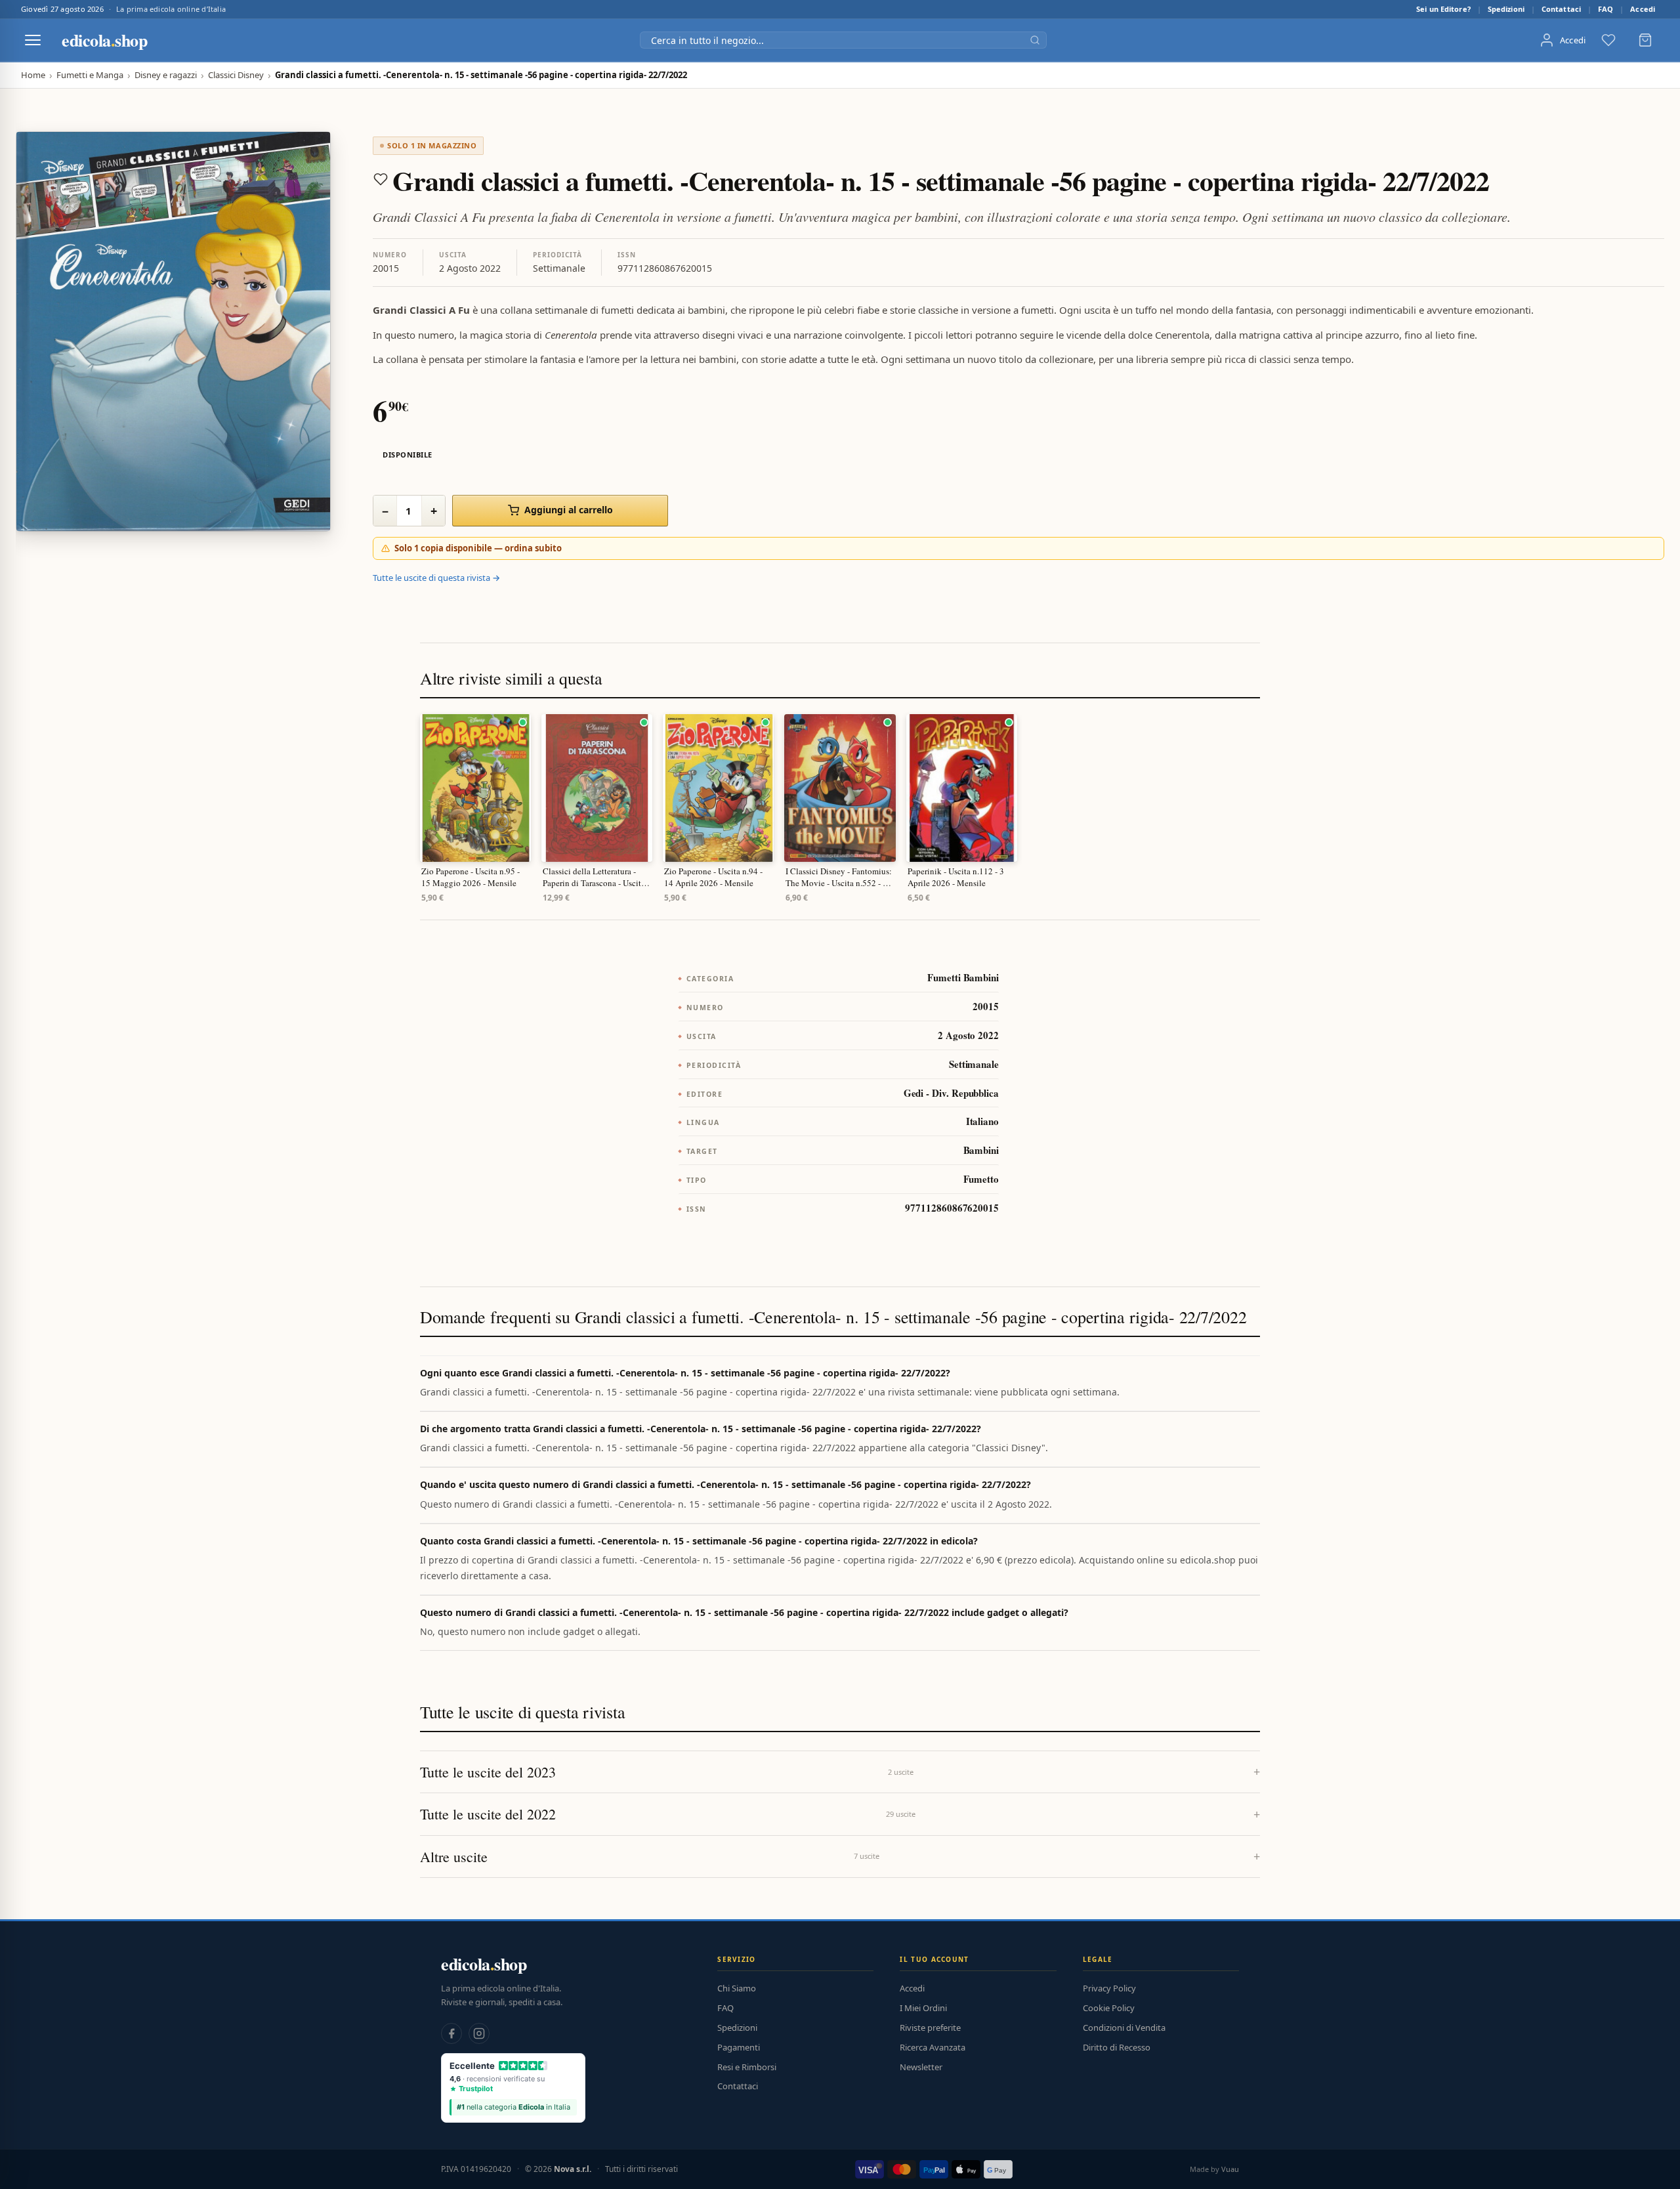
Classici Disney (236, 75)
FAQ (1606, 9)
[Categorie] (33, 40)
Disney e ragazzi (166, 75)
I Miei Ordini (923, 2008)
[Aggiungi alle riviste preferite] (381, 179)
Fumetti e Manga (90, 75)
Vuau (1230, 2169)
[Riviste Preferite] (1608, 40)
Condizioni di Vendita (1124, 2028)
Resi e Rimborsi (747, 2067)
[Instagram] (479, 2033)
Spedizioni (1506, 9)
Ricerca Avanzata (933, 2047)
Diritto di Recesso (1117, 2047)
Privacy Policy (1109, 1988)
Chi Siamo (737, 1988)
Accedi (1643, 9)
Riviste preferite (930, 2028)
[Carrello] (1645, 40)
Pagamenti (739, 2047)
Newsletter (921, 2067)
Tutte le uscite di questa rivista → (436, 578)
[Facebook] (451, 2033)
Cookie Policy (1109, 2008)
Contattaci (1561, 9)
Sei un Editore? (1443, 9)
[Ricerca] (1035, 40)
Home (33, 75)
